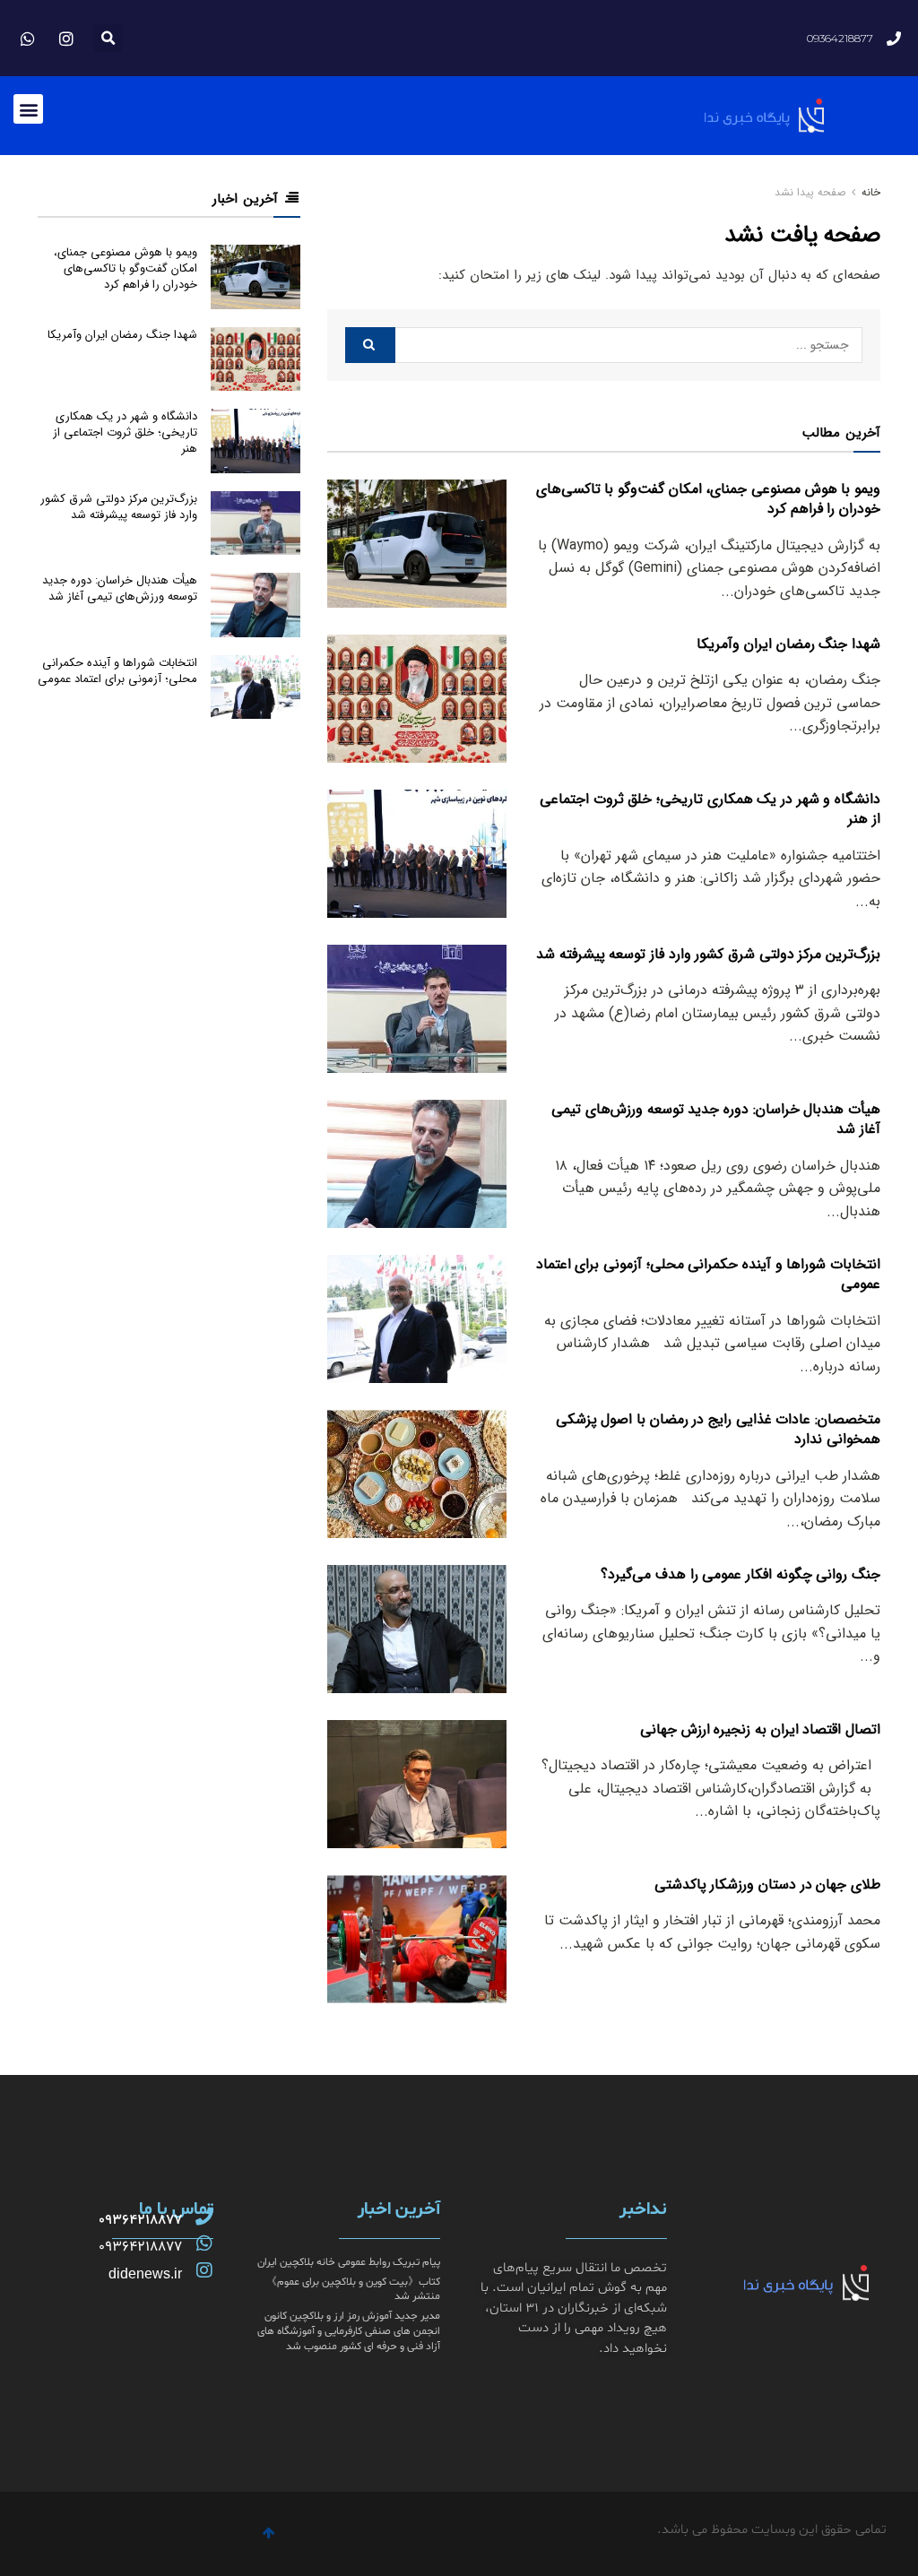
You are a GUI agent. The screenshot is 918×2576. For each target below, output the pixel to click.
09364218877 (140, 2220)
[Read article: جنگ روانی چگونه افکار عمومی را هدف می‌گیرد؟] (417, 1629)
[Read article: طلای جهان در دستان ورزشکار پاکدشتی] (417, 1939)
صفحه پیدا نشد (810, 192)
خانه (869, 192)
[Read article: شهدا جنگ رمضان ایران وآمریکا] (417, 699)
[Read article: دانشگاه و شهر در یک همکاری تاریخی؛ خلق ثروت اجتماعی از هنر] (417, 854)
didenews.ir (145, 2273)
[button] (108, 38)
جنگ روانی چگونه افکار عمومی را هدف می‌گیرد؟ (740, 1574)
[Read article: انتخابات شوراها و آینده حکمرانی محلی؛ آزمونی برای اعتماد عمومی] (417, 1319)
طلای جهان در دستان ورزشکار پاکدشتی (767, 1884)
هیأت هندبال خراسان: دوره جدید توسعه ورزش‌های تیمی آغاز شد (716, 1119)
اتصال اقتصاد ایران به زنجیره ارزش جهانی (760, 1729)
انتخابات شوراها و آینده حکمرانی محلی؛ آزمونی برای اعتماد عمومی (708, 1274)
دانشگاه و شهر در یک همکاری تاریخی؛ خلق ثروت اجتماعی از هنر (710, 809)
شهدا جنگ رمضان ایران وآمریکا (788, 644)
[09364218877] (204, 2217)
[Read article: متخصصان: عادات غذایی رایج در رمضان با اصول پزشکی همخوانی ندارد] (417, 1474)
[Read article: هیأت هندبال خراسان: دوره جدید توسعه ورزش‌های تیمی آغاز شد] (417, 1164)
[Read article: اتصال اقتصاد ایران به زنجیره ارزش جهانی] (417, 1784)
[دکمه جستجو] (370, 345)
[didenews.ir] (204, 2270)
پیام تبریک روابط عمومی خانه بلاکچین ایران (349, 2262)
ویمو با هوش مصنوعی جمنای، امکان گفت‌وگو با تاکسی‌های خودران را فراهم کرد (708, 499)
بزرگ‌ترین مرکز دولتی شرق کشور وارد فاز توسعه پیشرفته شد (708, 954)
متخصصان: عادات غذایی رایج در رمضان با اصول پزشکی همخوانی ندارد (718, 1429)
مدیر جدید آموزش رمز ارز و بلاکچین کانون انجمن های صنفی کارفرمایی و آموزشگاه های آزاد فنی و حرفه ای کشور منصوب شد (349, 2331)
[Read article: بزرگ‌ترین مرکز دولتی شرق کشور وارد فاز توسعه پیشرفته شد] (417, 1009)
